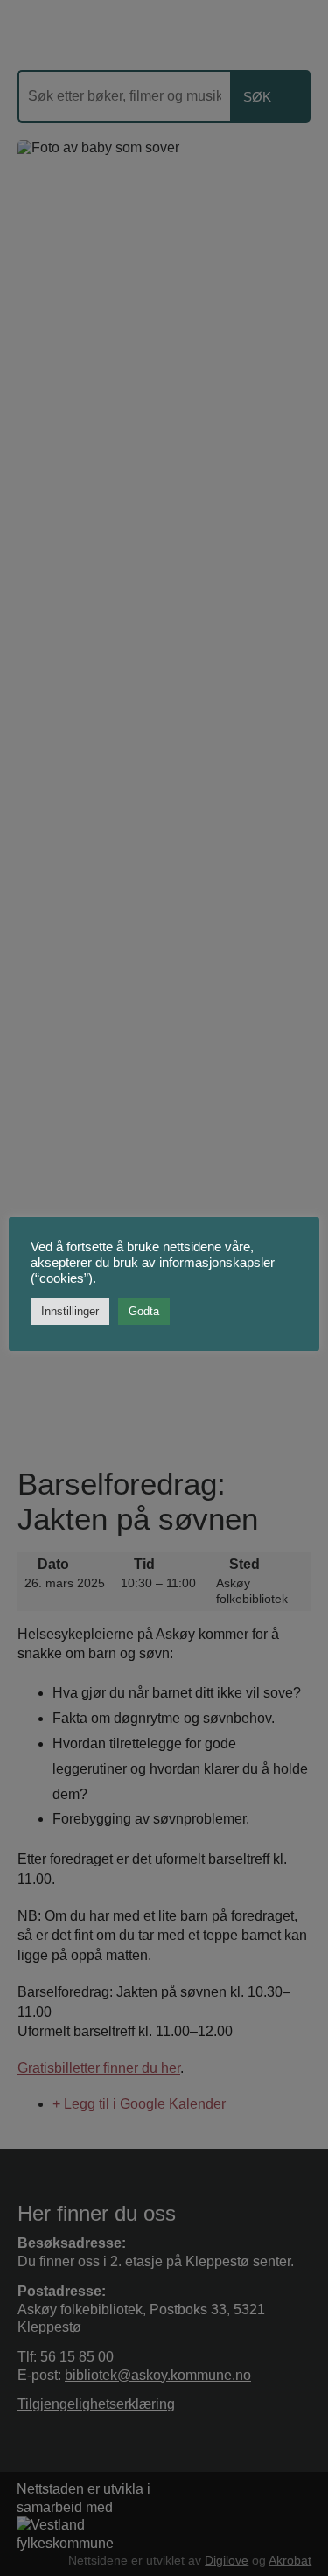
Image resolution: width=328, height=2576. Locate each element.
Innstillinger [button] (70, 1311)
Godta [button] (144, 1311)
